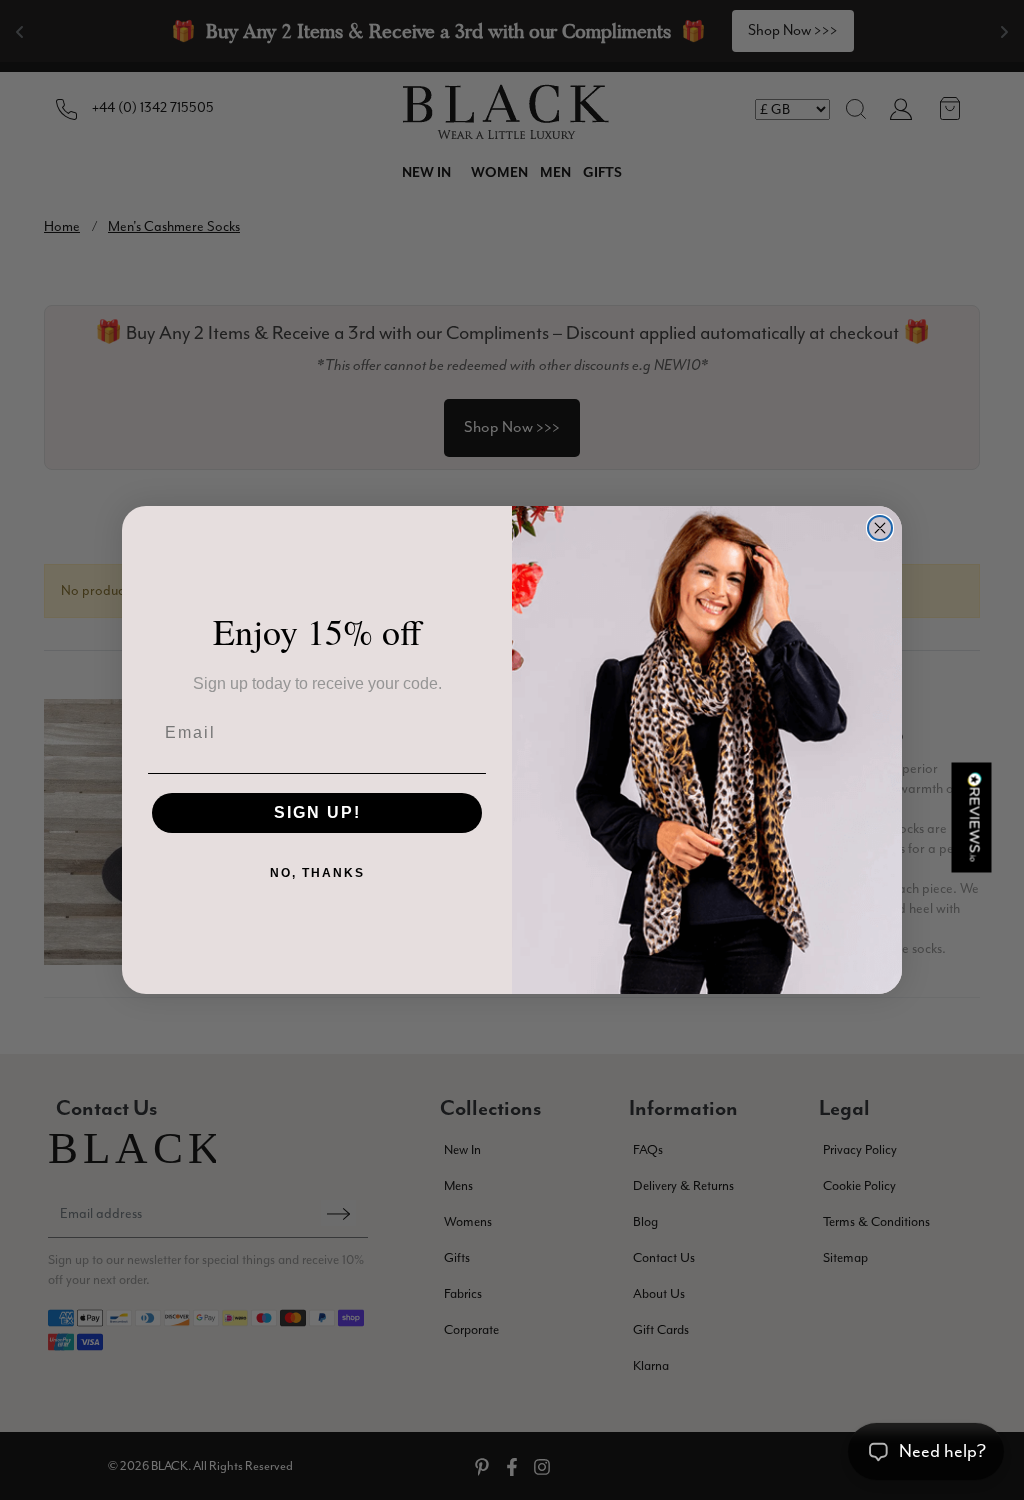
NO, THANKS (317, 873)
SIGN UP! (317, 812)
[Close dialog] (880, 528)
